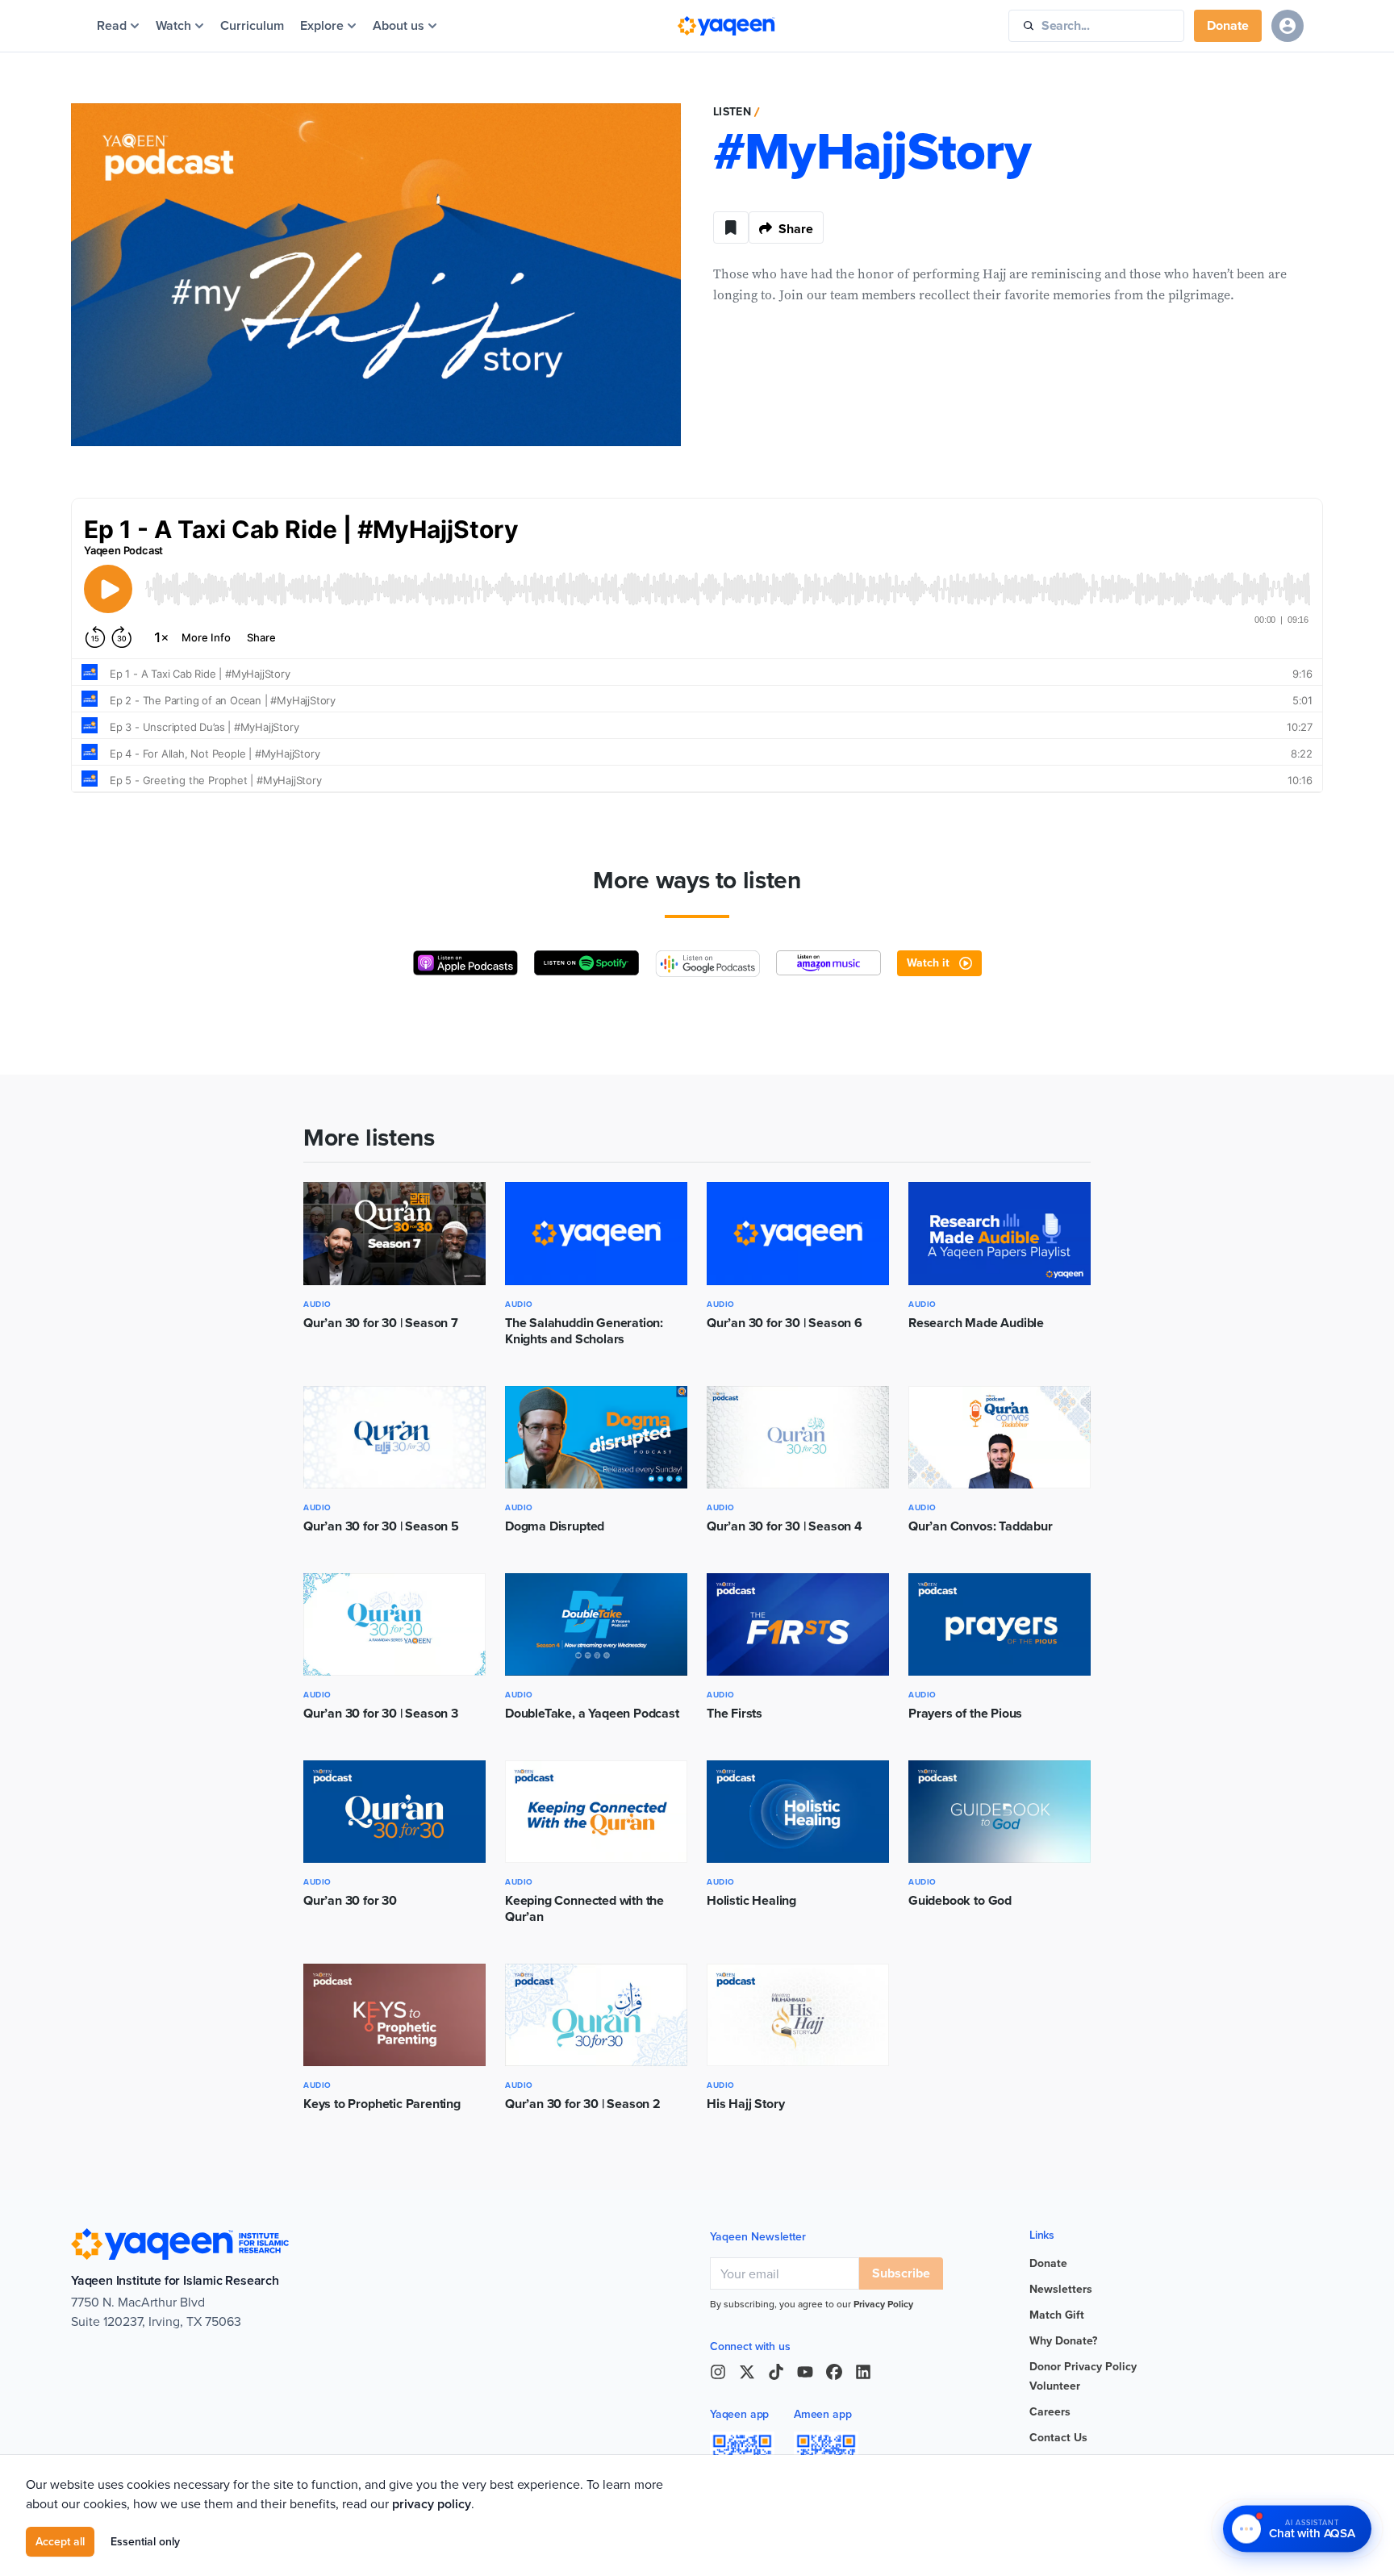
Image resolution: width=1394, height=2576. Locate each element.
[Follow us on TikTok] (776, 2372)
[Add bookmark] (731, 228)
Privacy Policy (883, 2304)
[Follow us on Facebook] (834, 2372)
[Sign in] (1288, 26)
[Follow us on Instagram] (718, 2372)
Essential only (145, 2541)
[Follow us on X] (747, 2372)
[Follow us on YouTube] (805, 2372)
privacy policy (432, 2504)
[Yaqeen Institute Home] (726, 26)
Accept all (60, 2541)
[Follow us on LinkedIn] (863, 2372)
